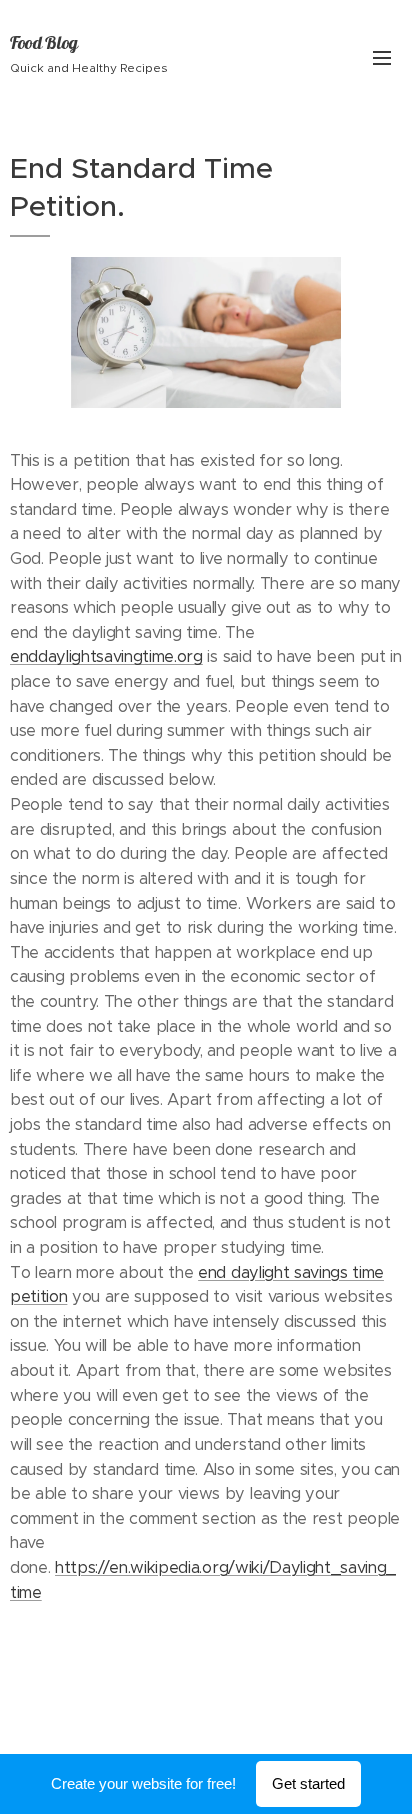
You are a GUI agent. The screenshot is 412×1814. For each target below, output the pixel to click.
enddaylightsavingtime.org (106, 656)
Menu (382, 57)
